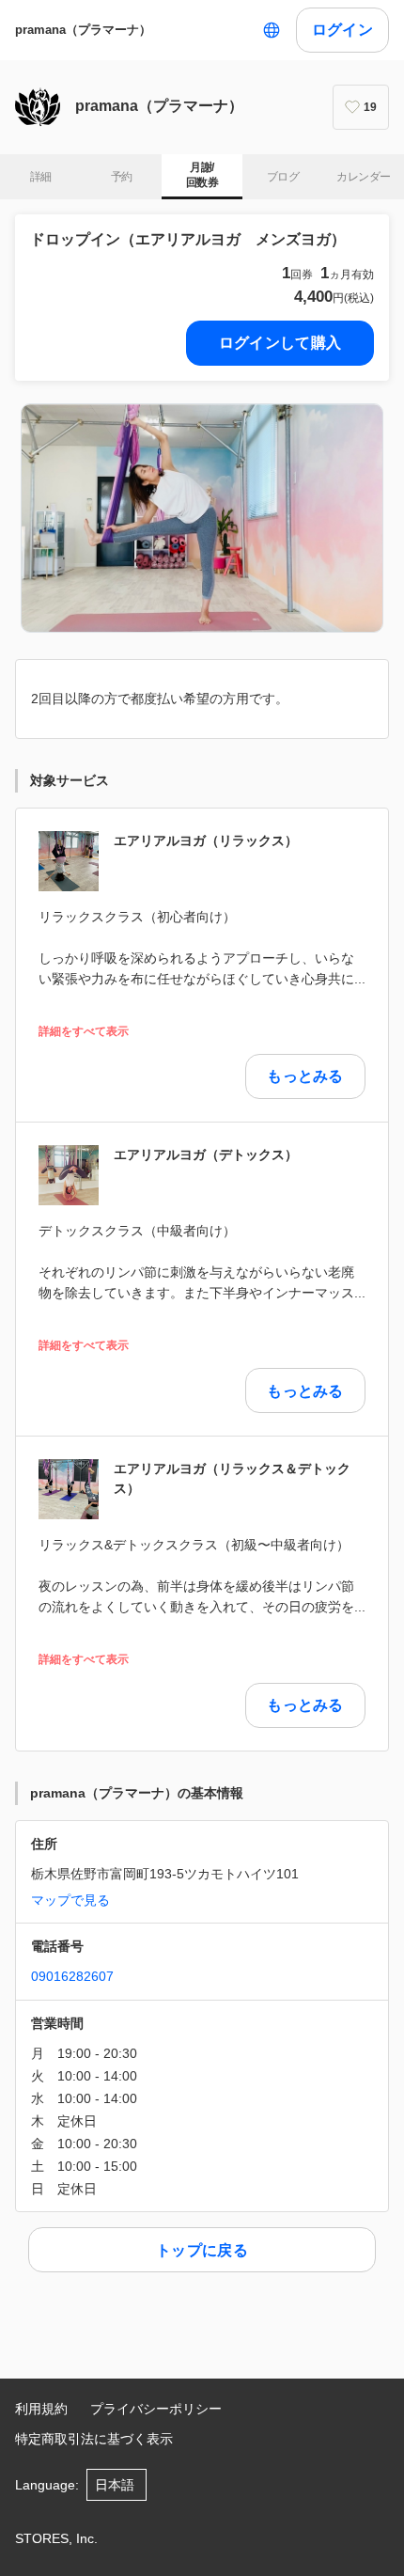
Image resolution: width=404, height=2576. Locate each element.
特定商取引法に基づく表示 (94, 2439)
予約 (122, 177)
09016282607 (72, 1976)
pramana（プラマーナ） (83, 30)
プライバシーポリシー (156, 2409)
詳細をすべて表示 (84, 1032)
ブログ (283, 177)
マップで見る (70, 1900)
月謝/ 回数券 (202, 175)
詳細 (41, 177)
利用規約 (41, 2409)
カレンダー (363, 177)
